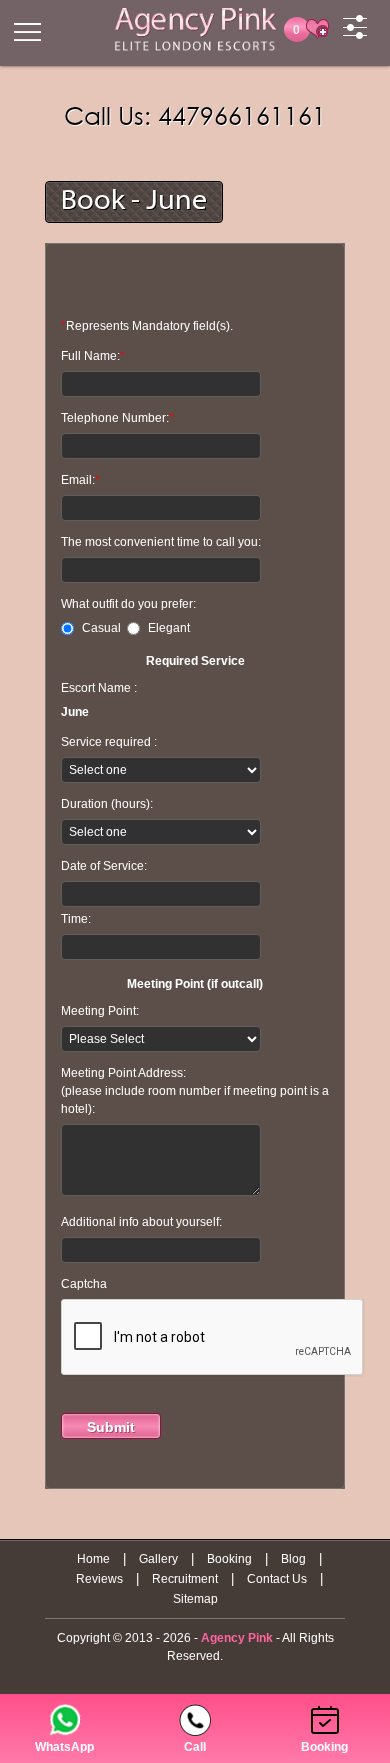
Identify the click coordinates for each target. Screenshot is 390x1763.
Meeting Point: (100, 1011)
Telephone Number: (117, 418)
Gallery (158, 1559)
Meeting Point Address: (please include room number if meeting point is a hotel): (195, 1091)
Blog (293, 1559)
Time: (76, 919)
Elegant (169, 628)
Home (93, 1559)
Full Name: (93, 356)
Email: (80, 480)
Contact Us (277, 1579)
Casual (104, 628)
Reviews (99, 1579)
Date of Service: (104, 866)
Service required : (109, 742)
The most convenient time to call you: (161, 542)
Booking (229, 1559)
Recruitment (185, 1579)
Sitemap (195, 1599)
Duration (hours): (107, 804)
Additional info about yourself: (141, 1222)
